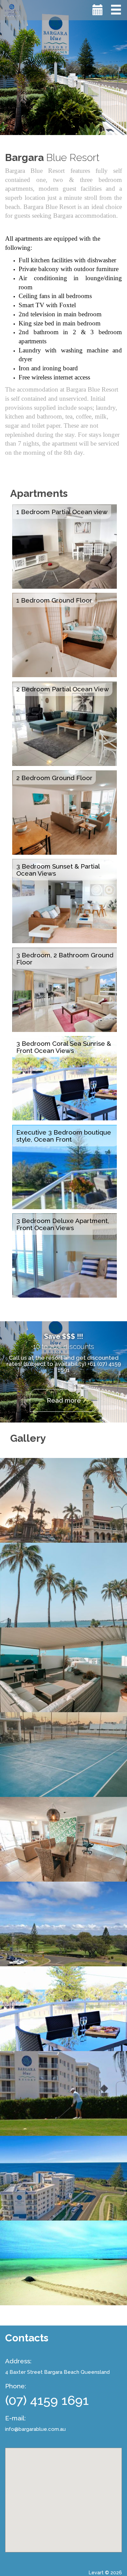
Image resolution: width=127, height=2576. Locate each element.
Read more (64, 1400)
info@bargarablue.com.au (35, 2429)
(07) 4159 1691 (47, 2400)
